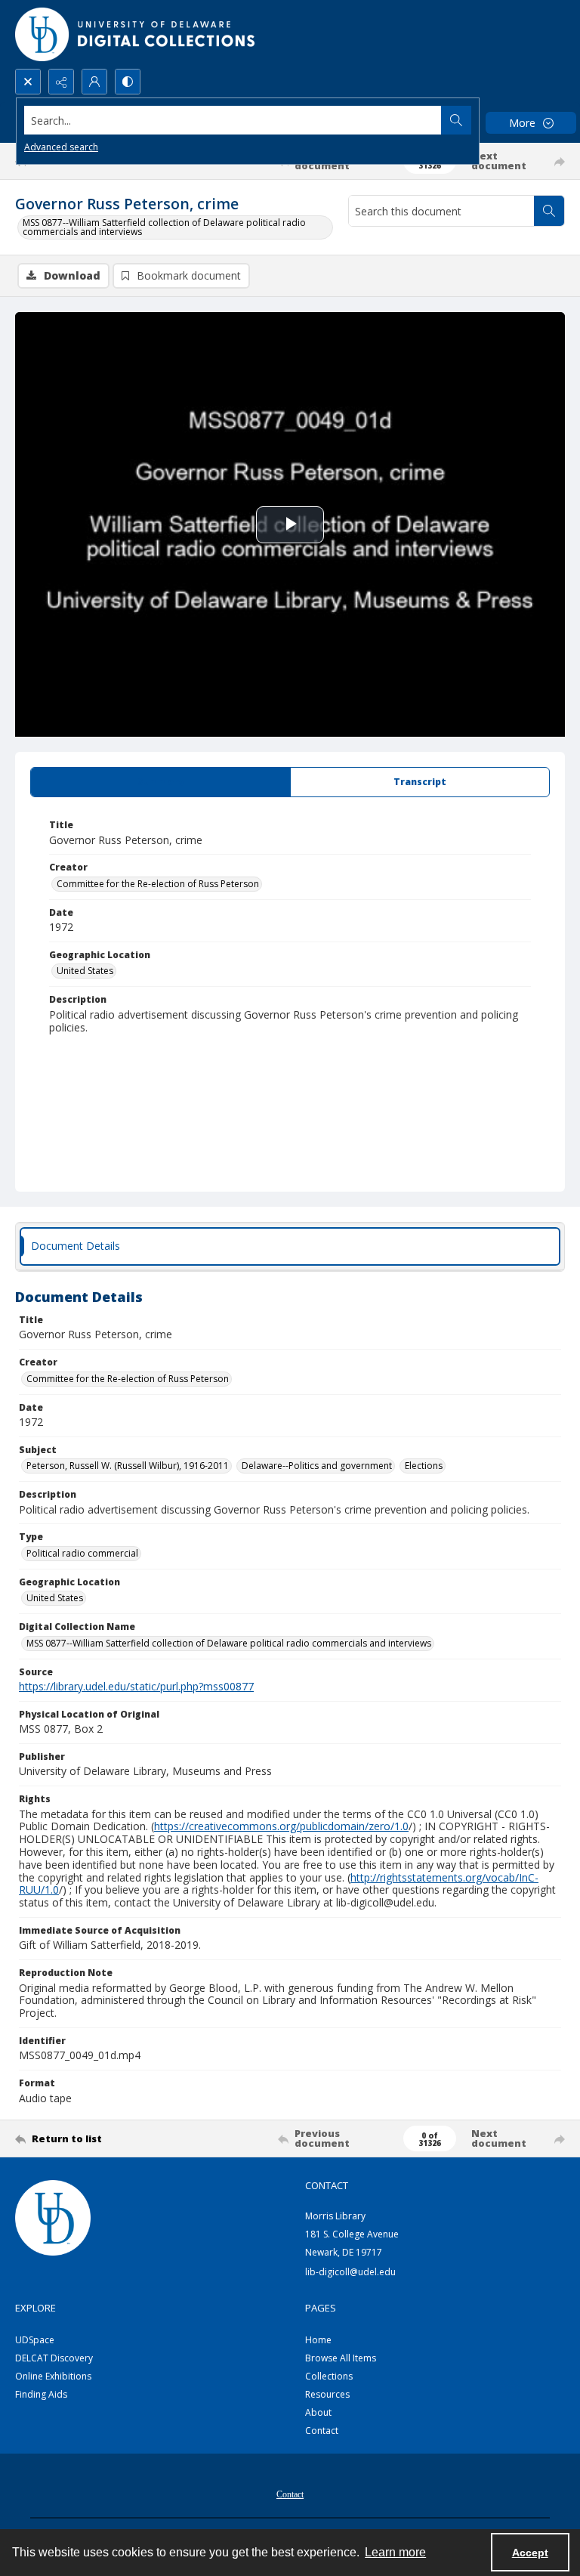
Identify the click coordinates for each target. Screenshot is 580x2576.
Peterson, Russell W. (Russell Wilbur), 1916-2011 (128, 1466)
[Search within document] (549, 211)
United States (85, 971)
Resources (327, 2394)
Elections (424, 1466)
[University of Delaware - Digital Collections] (136, 34)
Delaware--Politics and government (317, 1466)
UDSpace (35, 2340)
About (318, 2412)
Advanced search (61, 147)
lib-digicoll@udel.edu (350, 2272)
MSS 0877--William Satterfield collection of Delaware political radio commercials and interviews (164, 227)
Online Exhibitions (53, 2376)
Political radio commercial (82, 1553)
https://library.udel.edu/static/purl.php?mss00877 (136, 1686)
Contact (322, 2431)
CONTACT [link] (327, 2185)
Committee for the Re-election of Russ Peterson (158, 884)
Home (318, 2340)
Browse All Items (341, 2358)
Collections (329, 2376)
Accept (530, 2553)
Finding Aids (41, 2394)
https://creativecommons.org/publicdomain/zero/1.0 (281, 1826)
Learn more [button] (395, 2552)
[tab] (160, 782)
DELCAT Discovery (54, 2358)
